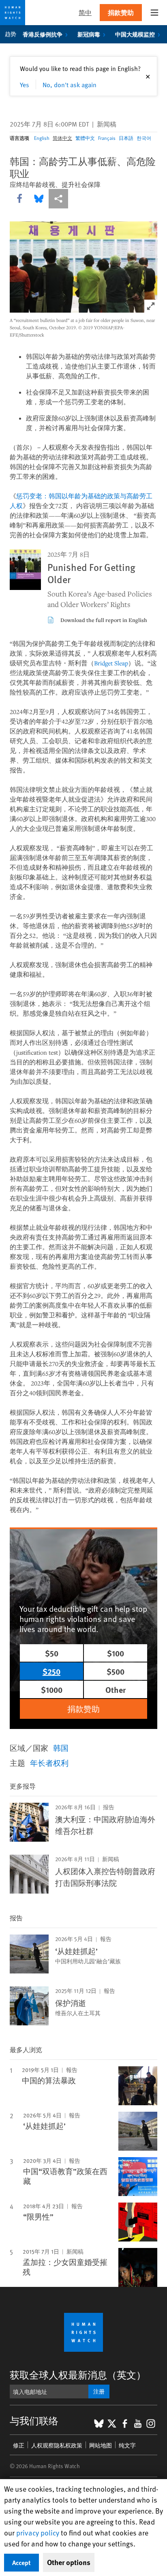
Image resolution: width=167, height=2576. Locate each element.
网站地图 (101, 2445)
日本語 (126, 138)
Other (116, 1689)
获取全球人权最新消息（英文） (78, 2375)
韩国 (61, 1748)
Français (107, 138)
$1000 (52, 1689)
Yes (25, 84)
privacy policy (38, 2532)
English (42, 138)
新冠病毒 (89, 34)
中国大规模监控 (135, 34)
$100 (116, 1653)
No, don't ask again (70, 84)
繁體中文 (85, 138)
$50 (52, 1653)
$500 (116, 1671)
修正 (19, 2445)
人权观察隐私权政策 (57, 2445)
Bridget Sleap (111, 663)
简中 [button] (85, 12)
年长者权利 (49, 1763)
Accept (21, 2562)
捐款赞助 (121, 12)
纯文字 (127, 2445)
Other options (69, 2562)
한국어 (144, 138)
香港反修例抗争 (43, 34)
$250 (51, 1671)
